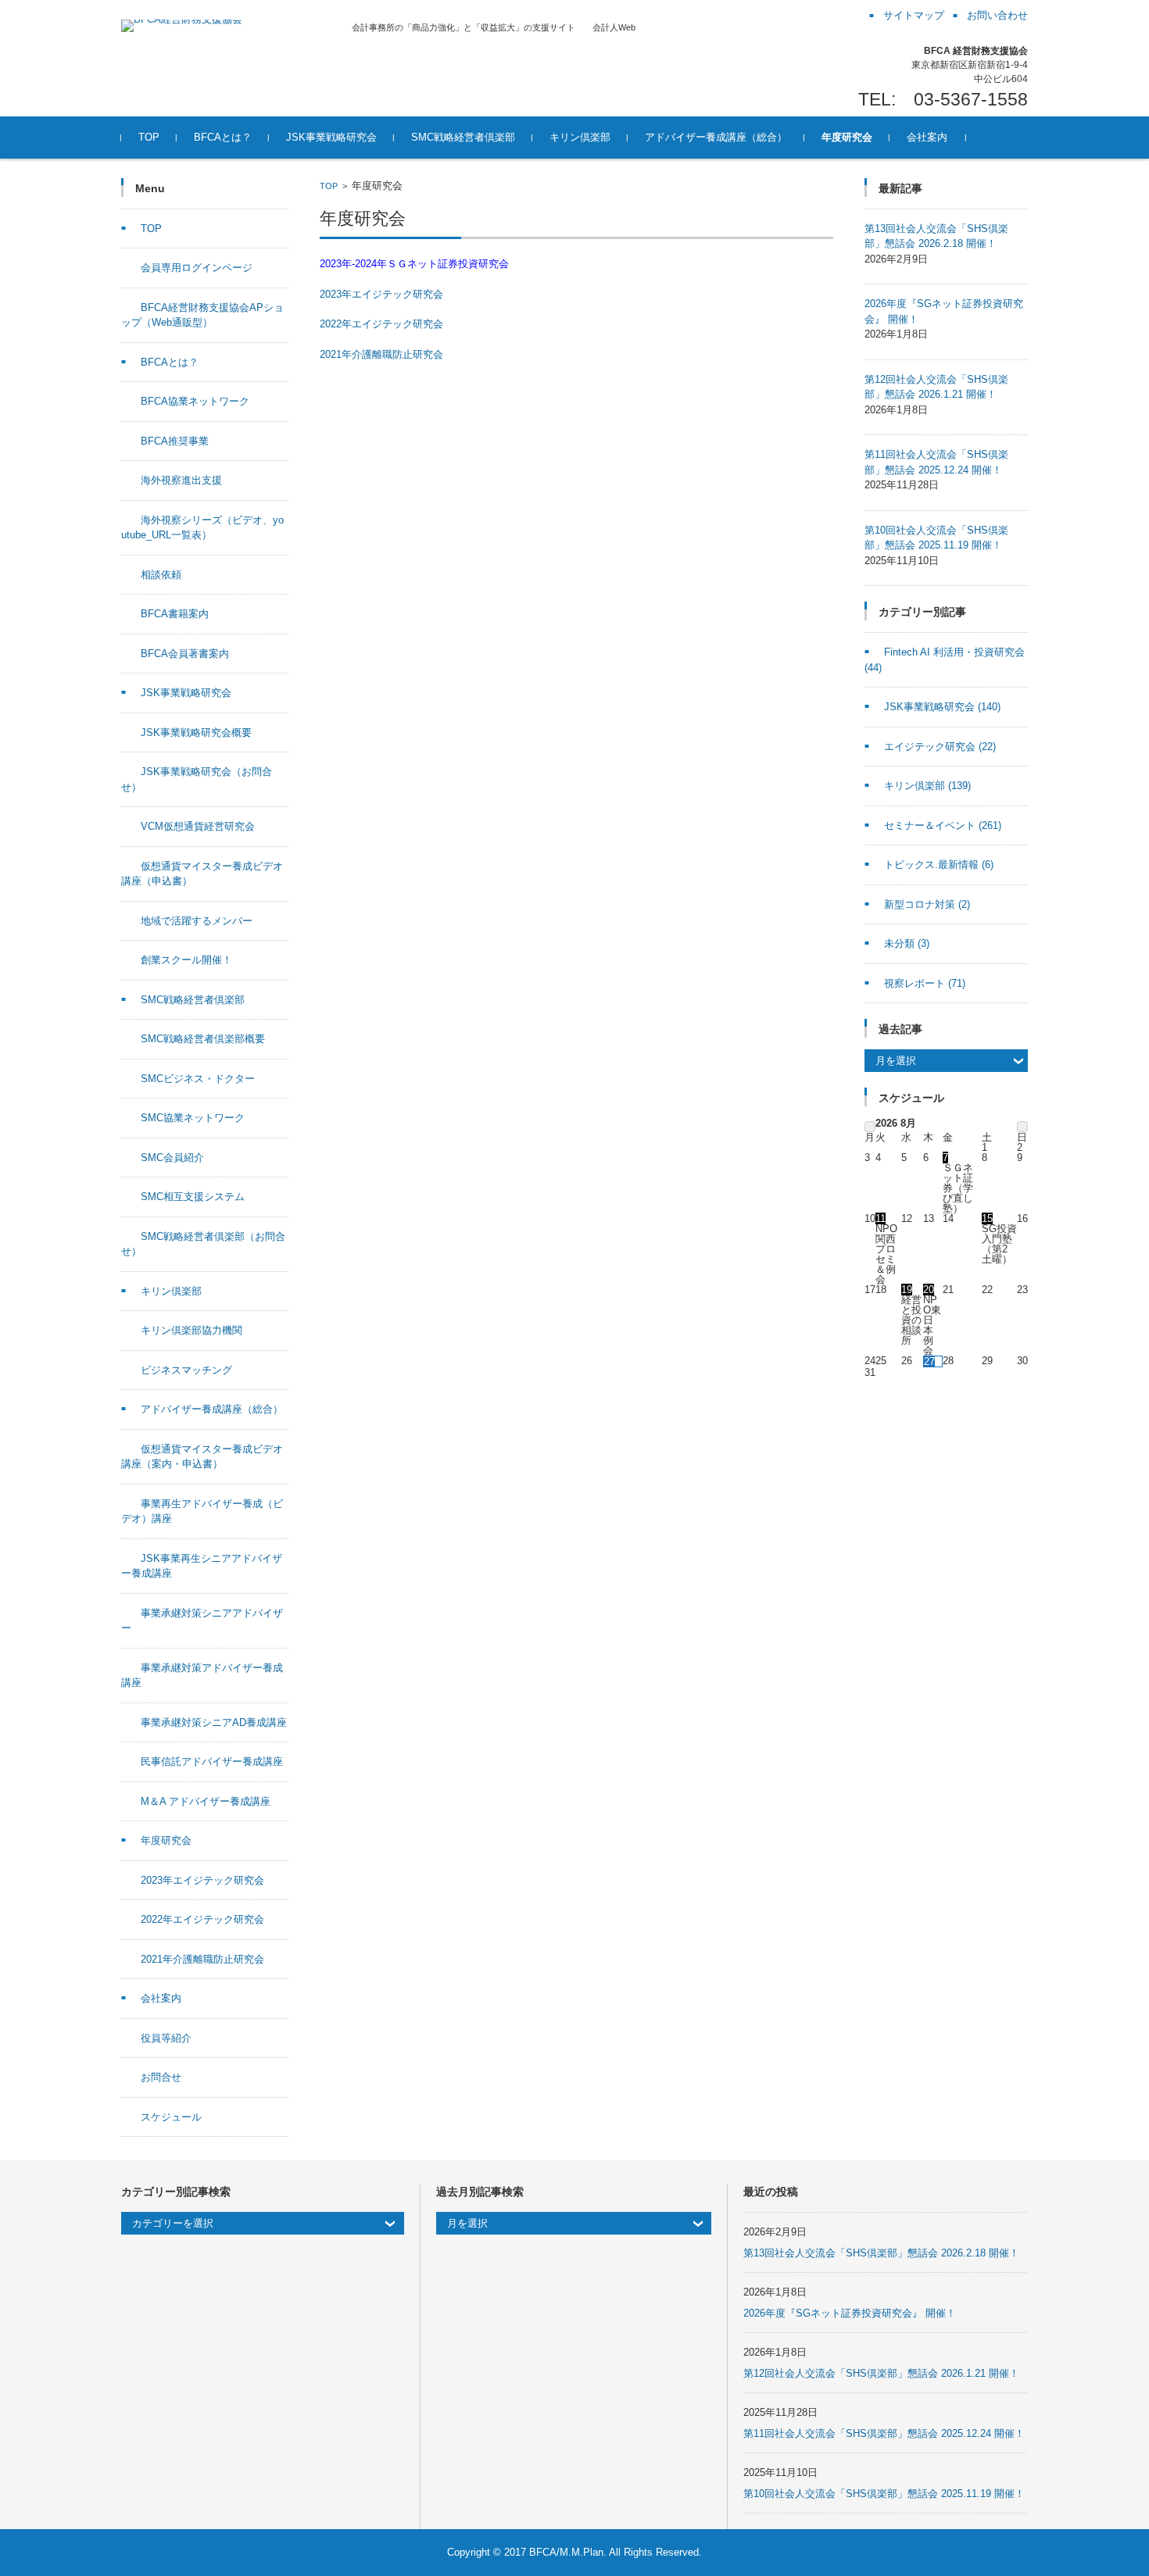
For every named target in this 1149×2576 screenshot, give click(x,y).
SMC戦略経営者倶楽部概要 (203, 1039)
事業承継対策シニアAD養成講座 (214, 1722)
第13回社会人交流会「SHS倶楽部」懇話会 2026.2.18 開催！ (881, 2253)
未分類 (907, 943)
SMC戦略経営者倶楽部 (463, 137)
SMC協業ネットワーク (193, 1118)
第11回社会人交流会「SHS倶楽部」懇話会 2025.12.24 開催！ (884, 2433)
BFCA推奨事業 (175, 441)
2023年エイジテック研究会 (381, 294)
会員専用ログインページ (197, 268)
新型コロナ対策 (927, 904)
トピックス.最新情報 (939, 865)
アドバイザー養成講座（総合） (716, 137)
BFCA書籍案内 (175, 614)
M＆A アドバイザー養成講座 (206, 1801)
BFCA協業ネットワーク (195, 401)
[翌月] (1022, 1127)
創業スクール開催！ (186, 960)
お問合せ (161, 2077)
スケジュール (171, 2117)
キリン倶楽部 (580, 137)
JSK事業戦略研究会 (331, 137)
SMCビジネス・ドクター (198, 1079)
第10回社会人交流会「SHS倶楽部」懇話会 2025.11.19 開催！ (884, 2494)
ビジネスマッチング (186, 1370)
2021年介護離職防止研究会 (381, 354)
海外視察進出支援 (181, 480)
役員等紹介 (166, 2038)
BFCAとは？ (223, 137)
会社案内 (927, 137)
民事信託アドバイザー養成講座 (212, 1761)
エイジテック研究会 (940, 747)
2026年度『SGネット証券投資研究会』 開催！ (850, 2313)
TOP (149, 137)
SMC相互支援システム (193, 1197)
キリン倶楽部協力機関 (191, 1330)
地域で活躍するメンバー (197, 921)
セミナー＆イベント (943, 825)
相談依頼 (161, 575)
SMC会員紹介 (172, 1158)
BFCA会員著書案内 (185, 654)
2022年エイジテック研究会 (381, 324)
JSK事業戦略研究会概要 (196, 732)
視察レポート (925, 983)
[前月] (870, 1127)
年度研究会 (847, 137)
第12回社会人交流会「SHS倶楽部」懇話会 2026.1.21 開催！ (881, 2373)
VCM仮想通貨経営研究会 (198, 826)
